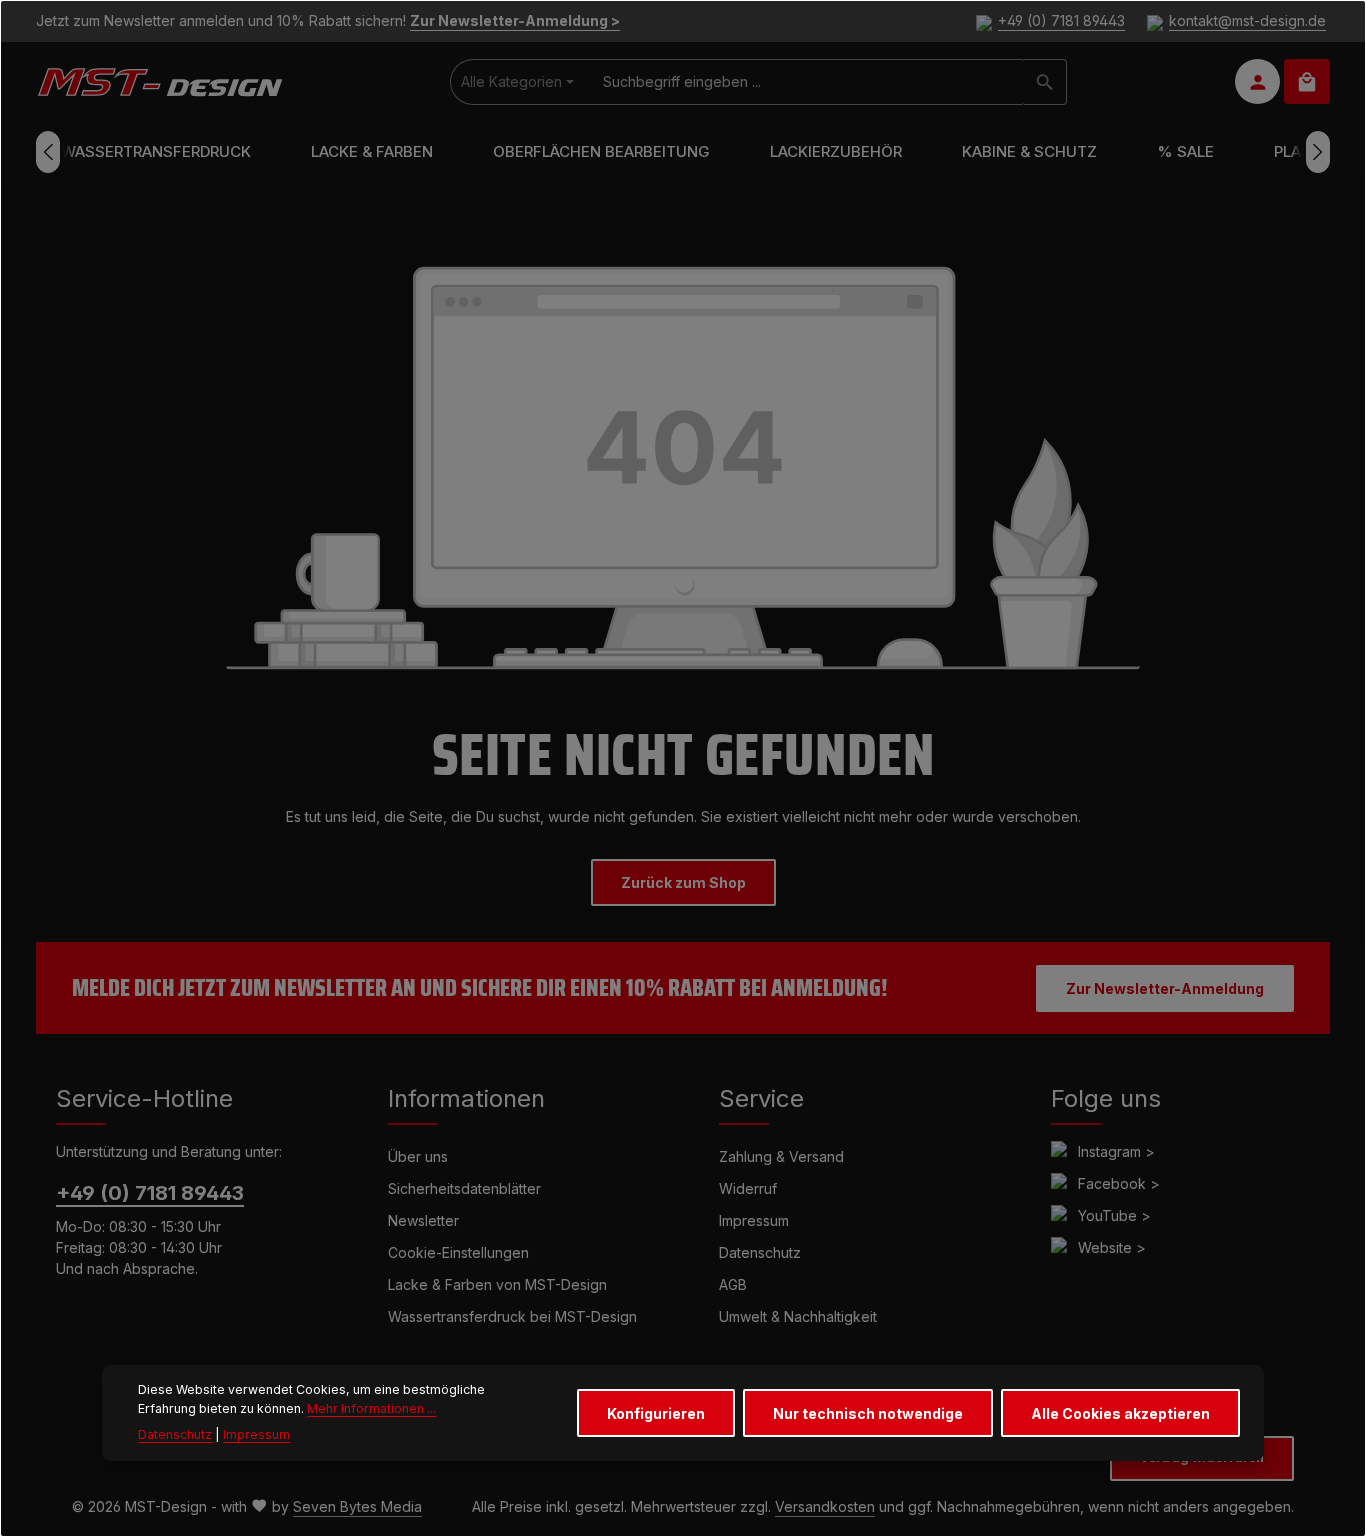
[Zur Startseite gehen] (159, 82)
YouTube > (1114, 1215)
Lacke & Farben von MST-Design (497, 1284)
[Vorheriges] (48, 152)
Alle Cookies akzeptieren (1120, 1412)
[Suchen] (1045, 82)
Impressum (754, 1220)
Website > (1112, 1247)
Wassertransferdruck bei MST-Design (512, 1316)
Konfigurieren (656, 1412)
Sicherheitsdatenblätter (464, 1188)
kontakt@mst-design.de (1247, 21)
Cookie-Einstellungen (458, 1252)
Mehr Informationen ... (371, 1407)
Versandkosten (825, 1506)
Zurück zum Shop (683, 882)
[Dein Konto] (1257, 82)
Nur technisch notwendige (868, 1412)
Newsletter (423, 1220)
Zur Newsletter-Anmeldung (1165, 988)
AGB (733, 1284)
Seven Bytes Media (357, 1506)
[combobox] (804, 82)
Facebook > (1119, 1183)
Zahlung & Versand (781, 1156)
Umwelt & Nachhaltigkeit (798, 1316)
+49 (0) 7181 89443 (1061, 21)
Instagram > (1116, 1151)
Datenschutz (760, 1252)
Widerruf (748, 1188)
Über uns (418, 1156)
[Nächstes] (1318, 152)
